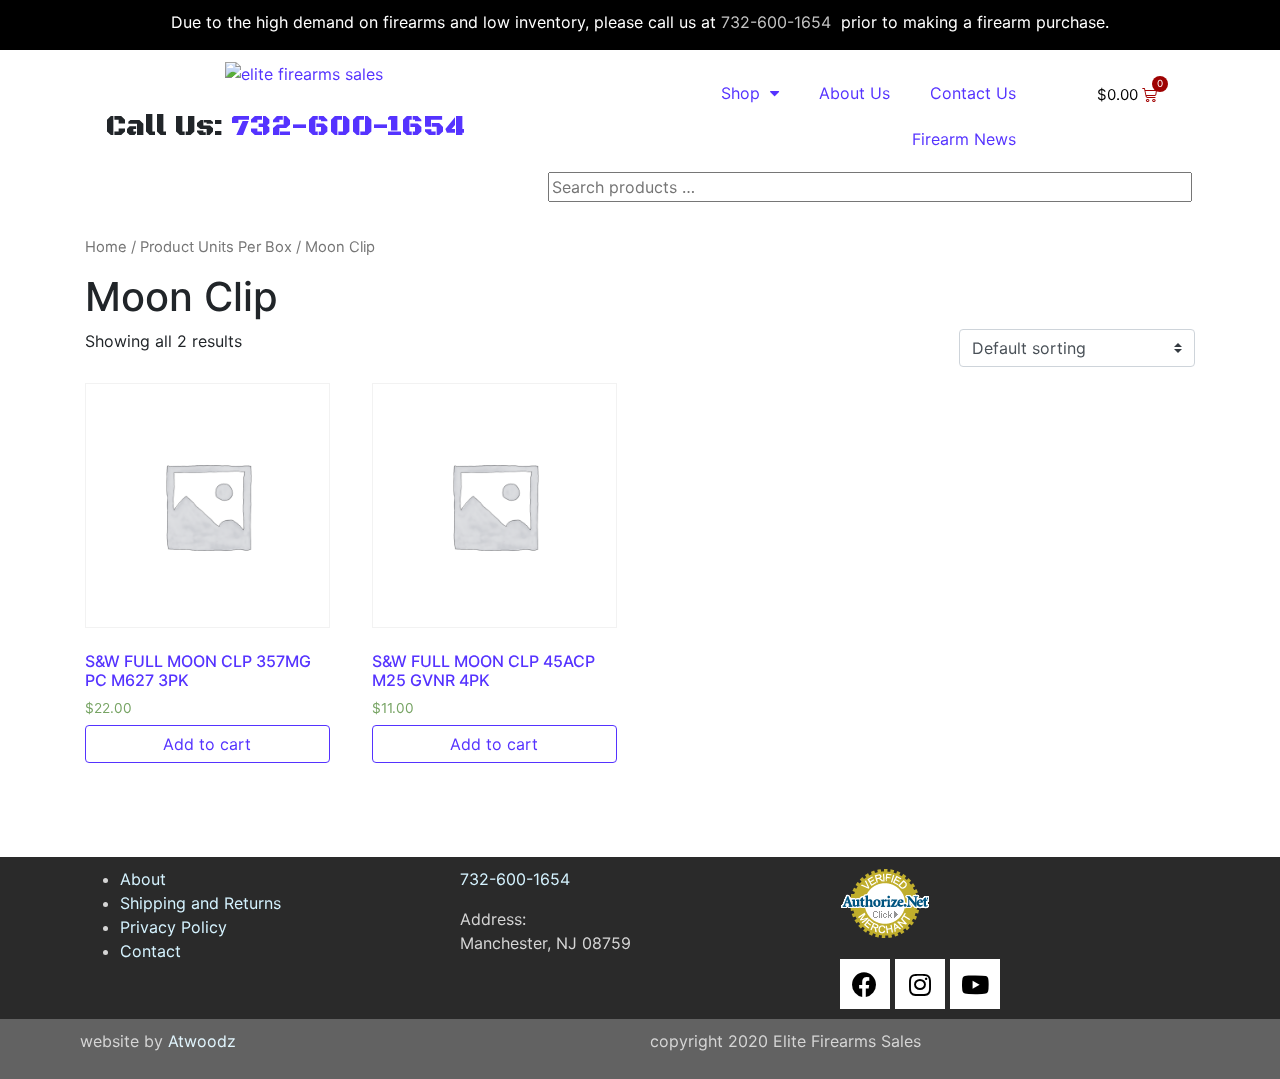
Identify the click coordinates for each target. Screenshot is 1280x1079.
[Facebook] (865, 984)
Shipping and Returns (200, 903)
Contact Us (973, 93)
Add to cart (207, 744)
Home (106, 247)
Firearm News (964, 139)
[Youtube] (975, 984)
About (143, 879)
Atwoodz (202, 1041)
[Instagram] (920, 984)
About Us (854, 93)
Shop (740, 93)
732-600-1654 (776, 22)
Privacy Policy (173, 927)
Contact (150, 951)
